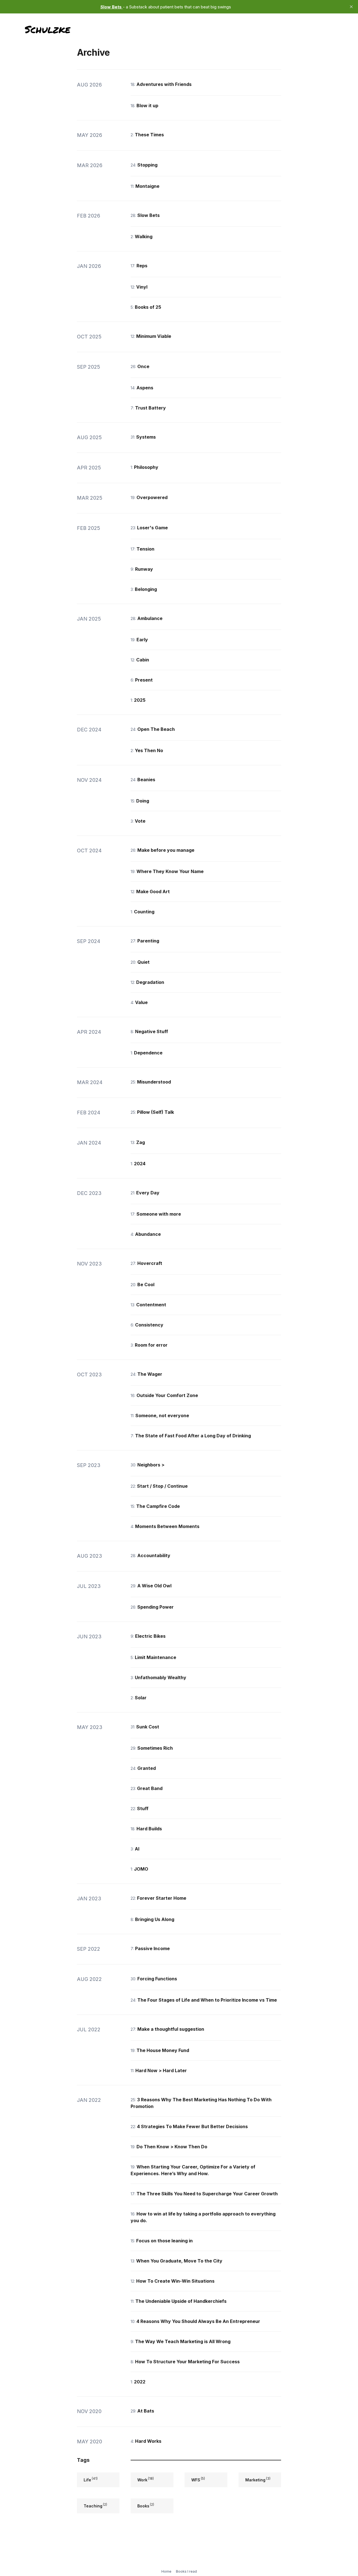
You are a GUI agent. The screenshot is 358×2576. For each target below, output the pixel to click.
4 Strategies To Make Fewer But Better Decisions (192, 2126)
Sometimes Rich (155, 1748)
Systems (146, 437)
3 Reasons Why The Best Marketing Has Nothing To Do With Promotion (201, 2103)
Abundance (148, 1234)
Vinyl (142, 287)
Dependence (148, 1053)
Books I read (186, 2571)
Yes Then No (149, 750)
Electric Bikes (150, 1636)
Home (166, 2571)
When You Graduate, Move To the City (179, 2261)
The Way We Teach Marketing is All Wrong (183, 2341)
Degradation (150, 982)
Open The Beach (156, 729)
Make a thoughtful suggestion (171, 2029)
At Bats (146, 2411)
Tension (145, 549)
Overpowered (152, 497)
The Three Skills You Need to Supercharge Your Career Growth (207, 2194)
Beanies (146, 780)
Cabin (143, 660)
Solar (141, 1698)
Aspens (145, 388)
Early (142, 640)
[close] (351, 7)
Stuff (143, 1808)
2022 (140, 2382)
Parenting (148, 941)
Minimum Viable (154, 336)
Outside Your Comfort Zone (167, 1395)
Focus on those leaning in (164, 2241)
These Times (149, 135)
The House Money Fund (163, 2050)
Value (141, 1002)
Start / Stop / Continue (162, 1486)
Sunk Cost (148, 1727)
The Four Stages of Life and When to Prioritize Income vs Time (207, 2000)
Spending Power (156, 1607)
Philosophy (146, 467)
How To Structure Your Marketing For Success (187, 2362)
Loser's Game (152, 528)
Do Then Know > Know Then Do (172, 2147)
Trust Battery (150, 408)
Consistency (149, 1325)
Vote (140, 821)
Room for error (151, 1345)
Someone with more (159, 1214)
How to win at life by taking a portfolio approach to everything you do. (203, 2217)
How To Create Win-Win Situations (175, 2281)
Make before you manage (166, 850)
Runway (144, 569)
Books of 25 (148, 307)
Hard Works (148, 2441)
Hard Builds (149, 1829)
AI (137, 1849)
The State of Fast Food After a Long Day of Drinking (193, 1436)
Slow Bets (149, 215)
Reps (142, 266)
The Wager (150, 1374)
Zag (141, 1142)
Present (144, 680)
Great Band (150, 1788)
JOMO (141, 1869)
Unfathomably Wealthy (161, 1677)
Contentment (151, 1305)
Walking (144, 237)
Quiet (143, 962)
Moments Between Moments (167, 1526)
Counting (144, 912)
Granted (147, 1768)
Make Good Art (153, 892)
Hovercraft (150, 1263)
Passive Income (152, 1948)
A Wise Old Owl (154, 1586)
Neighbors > (151, 1465)
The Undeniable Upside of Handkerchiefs (181, 2301)
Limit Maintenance (156, 1657)
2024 (140, 1164)
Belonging (146, 589)
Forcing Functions (157, 1979)
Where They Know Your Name (170, 871)
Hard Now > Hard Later (161, 2070)
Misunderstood (154, 1082)
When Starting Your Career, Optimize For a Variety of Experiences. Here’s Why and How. (193, 2170)
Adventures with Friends (164, 84)
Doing (143, 801)
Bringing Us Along (155, 1919)
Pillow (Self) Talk (156, 1112)
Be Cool (146, 1285)
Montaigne (147, 186)
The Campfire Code (158, 1506)
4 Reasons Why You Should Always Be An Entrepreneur (198, 2321)
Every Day (148, 1193)
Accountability (154, 1555)
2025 (140, 700)
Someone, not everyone (162, 1415)
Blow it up (147, 106)
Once (143, 366)
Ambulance (150, 618)
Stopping (147, 165)
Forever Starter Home (162, 1898)
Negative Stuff (152, 1031)
